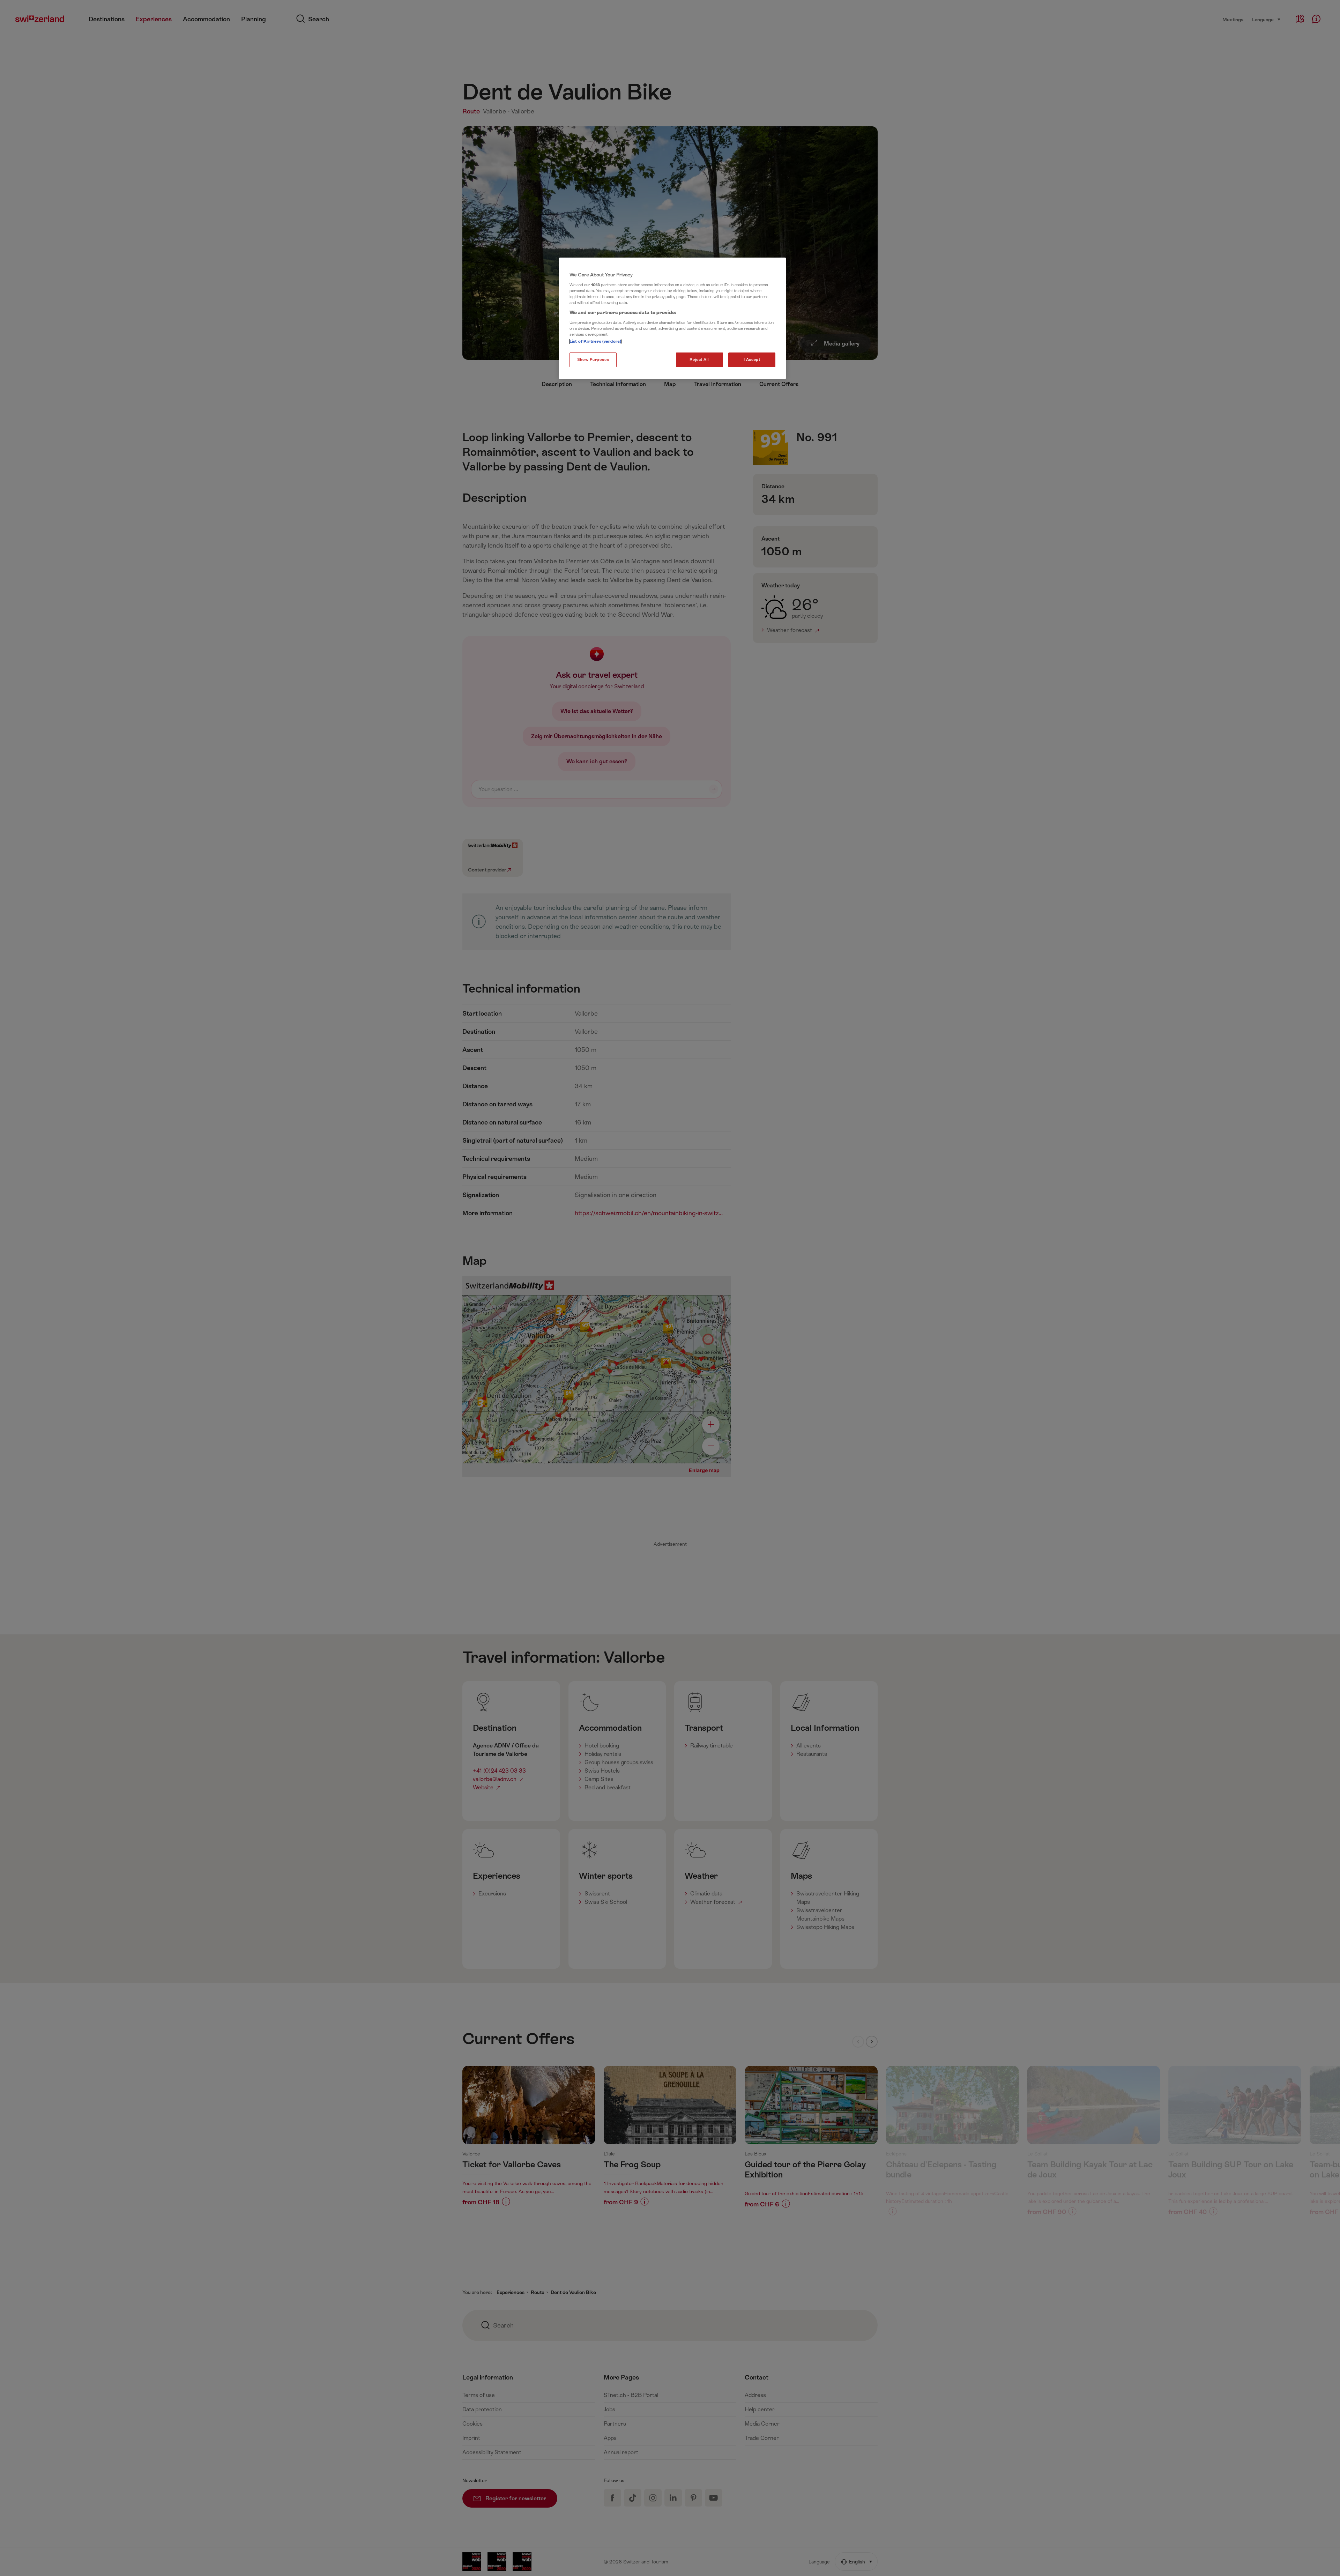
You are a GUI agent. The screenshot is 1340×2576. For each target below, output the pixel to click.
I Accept (752, 360)
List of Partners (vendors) (595, 342)
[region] (672, 318)
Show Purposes (593, 360)
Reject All (699, 360)
